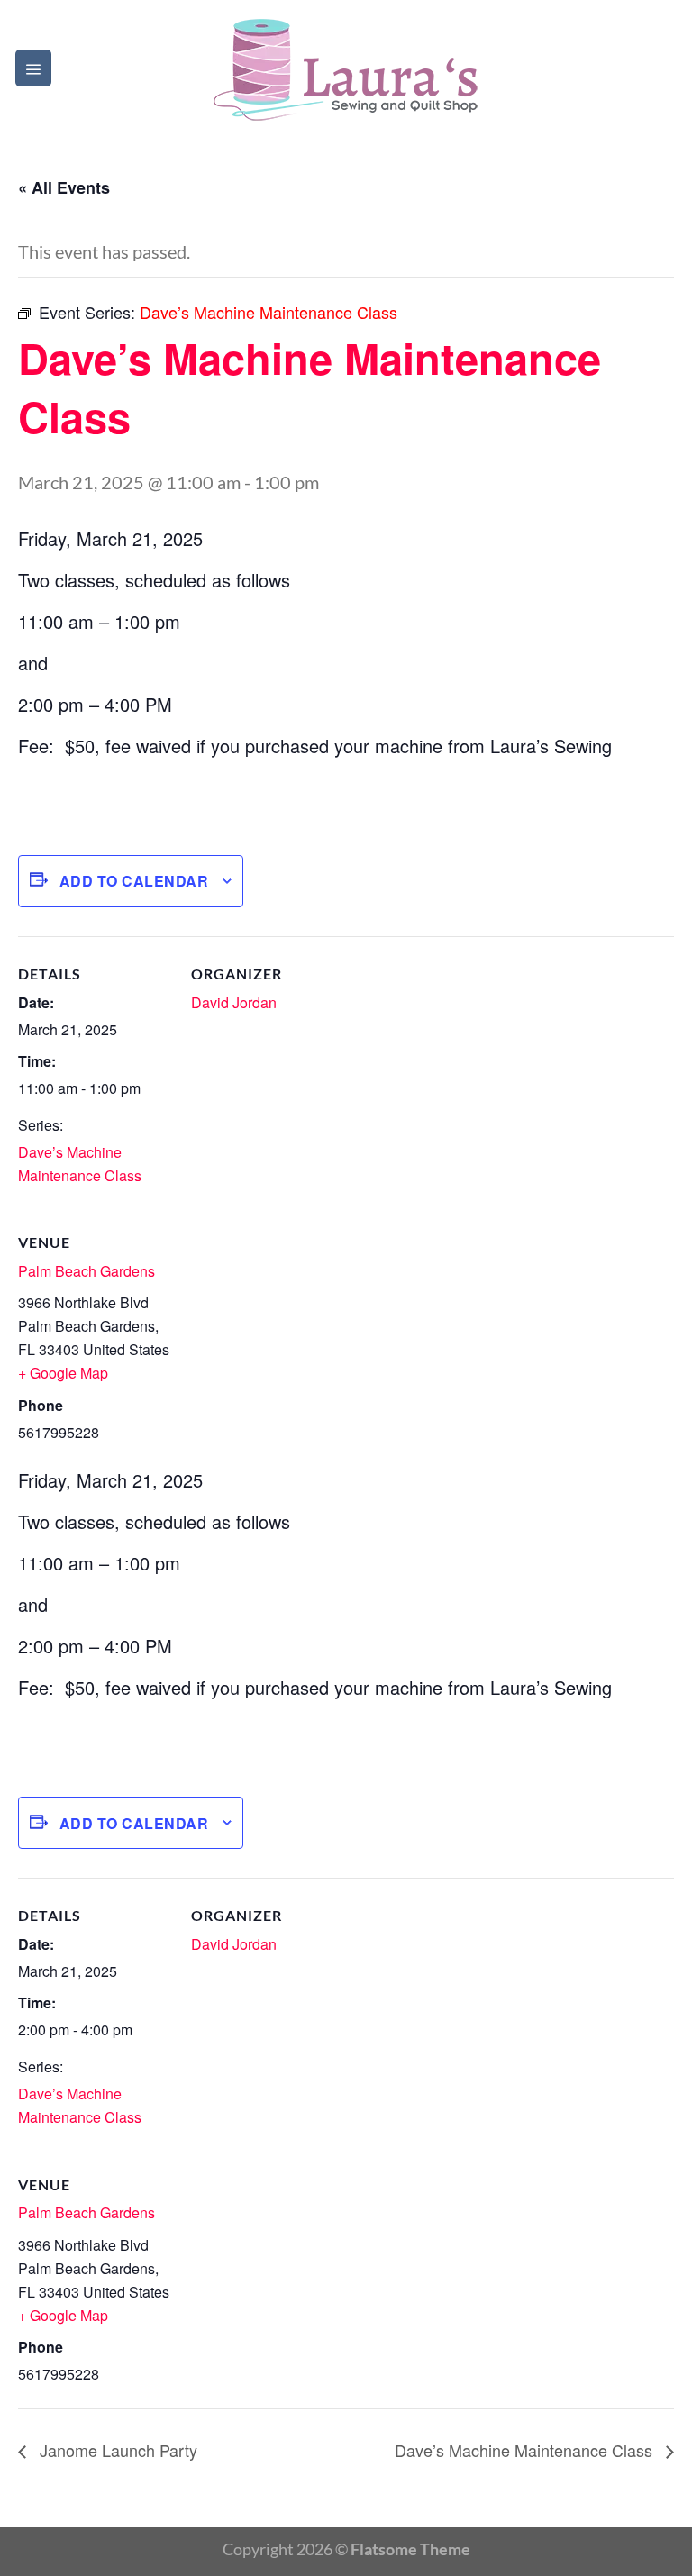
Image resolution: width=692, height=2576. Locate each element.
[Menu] (33, 68)
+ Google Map (63, 1373)
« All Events (64, 187)
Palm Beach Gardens (86, 1271)
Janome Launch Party (116, 2450)
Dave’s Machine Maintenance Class (526, 2450)
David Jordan (234, 1002)
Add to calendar (134, 881)
